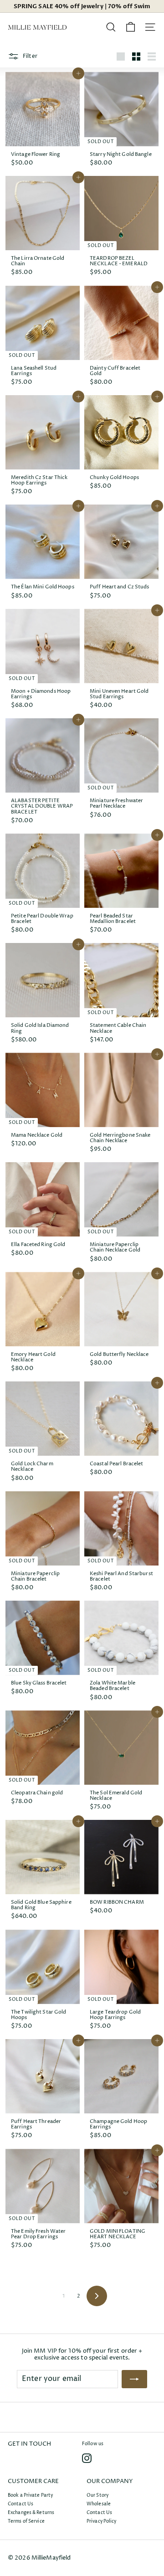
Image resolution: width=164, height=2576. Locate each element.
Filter (29, 56)
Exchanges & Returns (31, 2513)
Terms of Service (26, 2521)
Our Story (97, 2495)
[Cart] (131, 27)
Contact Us (20, 2504)
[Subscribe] (134, 2379)
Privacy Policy (102, 2521)
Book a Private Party (30, 2495)
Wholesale (99, 2504)
